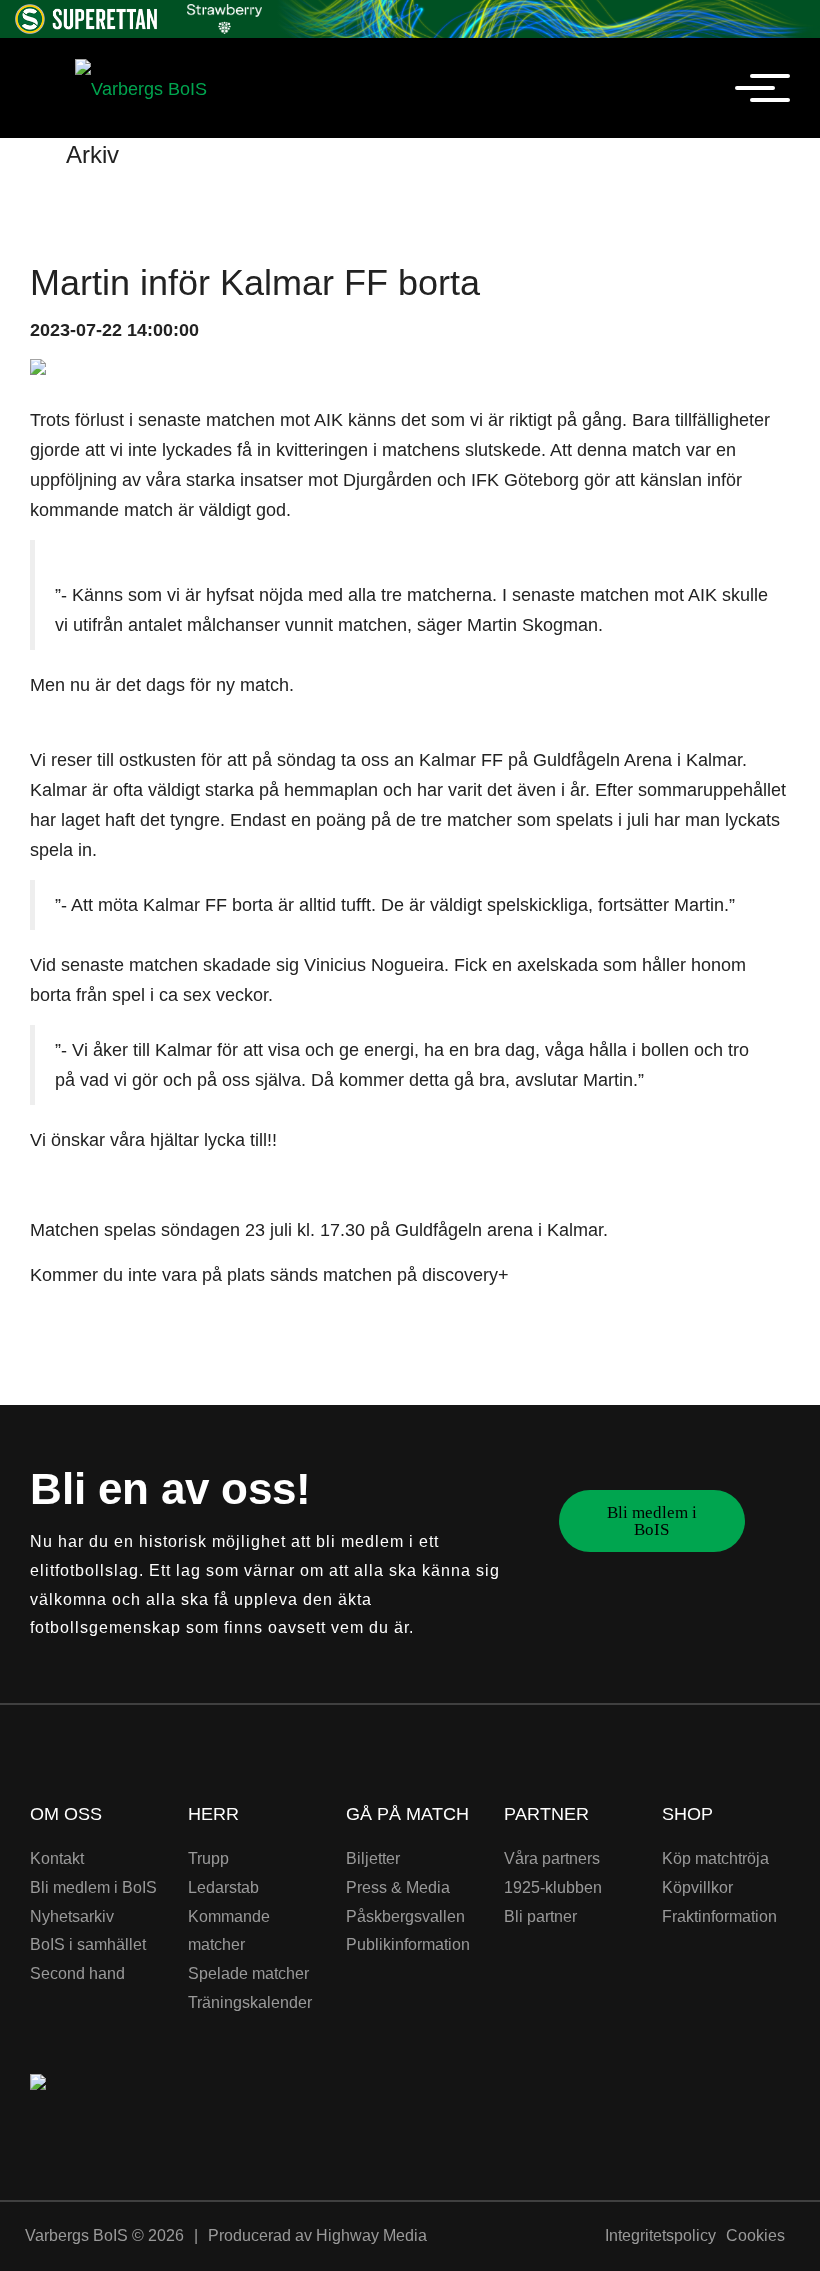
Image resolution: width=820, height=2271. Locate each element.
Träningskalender (250, 2002)
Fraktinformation (719, 1916)
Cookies (755, 2235)
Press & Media (398, 1887)
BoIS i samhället (88, 1944)
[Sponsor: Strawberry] (224, 15)
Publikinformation (408, 1944)
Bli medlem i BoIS (652, 1521)
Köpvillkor (697, 1887)
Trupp (208, 1858)
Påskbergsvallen (405, 1916)
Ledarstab (223, 1887)
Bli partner (540, 1916)
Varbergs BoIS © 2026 (104, 2235)
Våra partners (552, 1858)
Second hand (77, 1973)
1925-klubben (553, 1887)
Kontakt (57, 1858)
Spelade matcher (248, 1973)
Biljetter (373, 1858)
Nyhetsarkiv (72, 1916)
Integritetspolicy (660, 2235)
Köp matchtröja (715, 1858)
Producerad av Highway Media (317, 2235)
